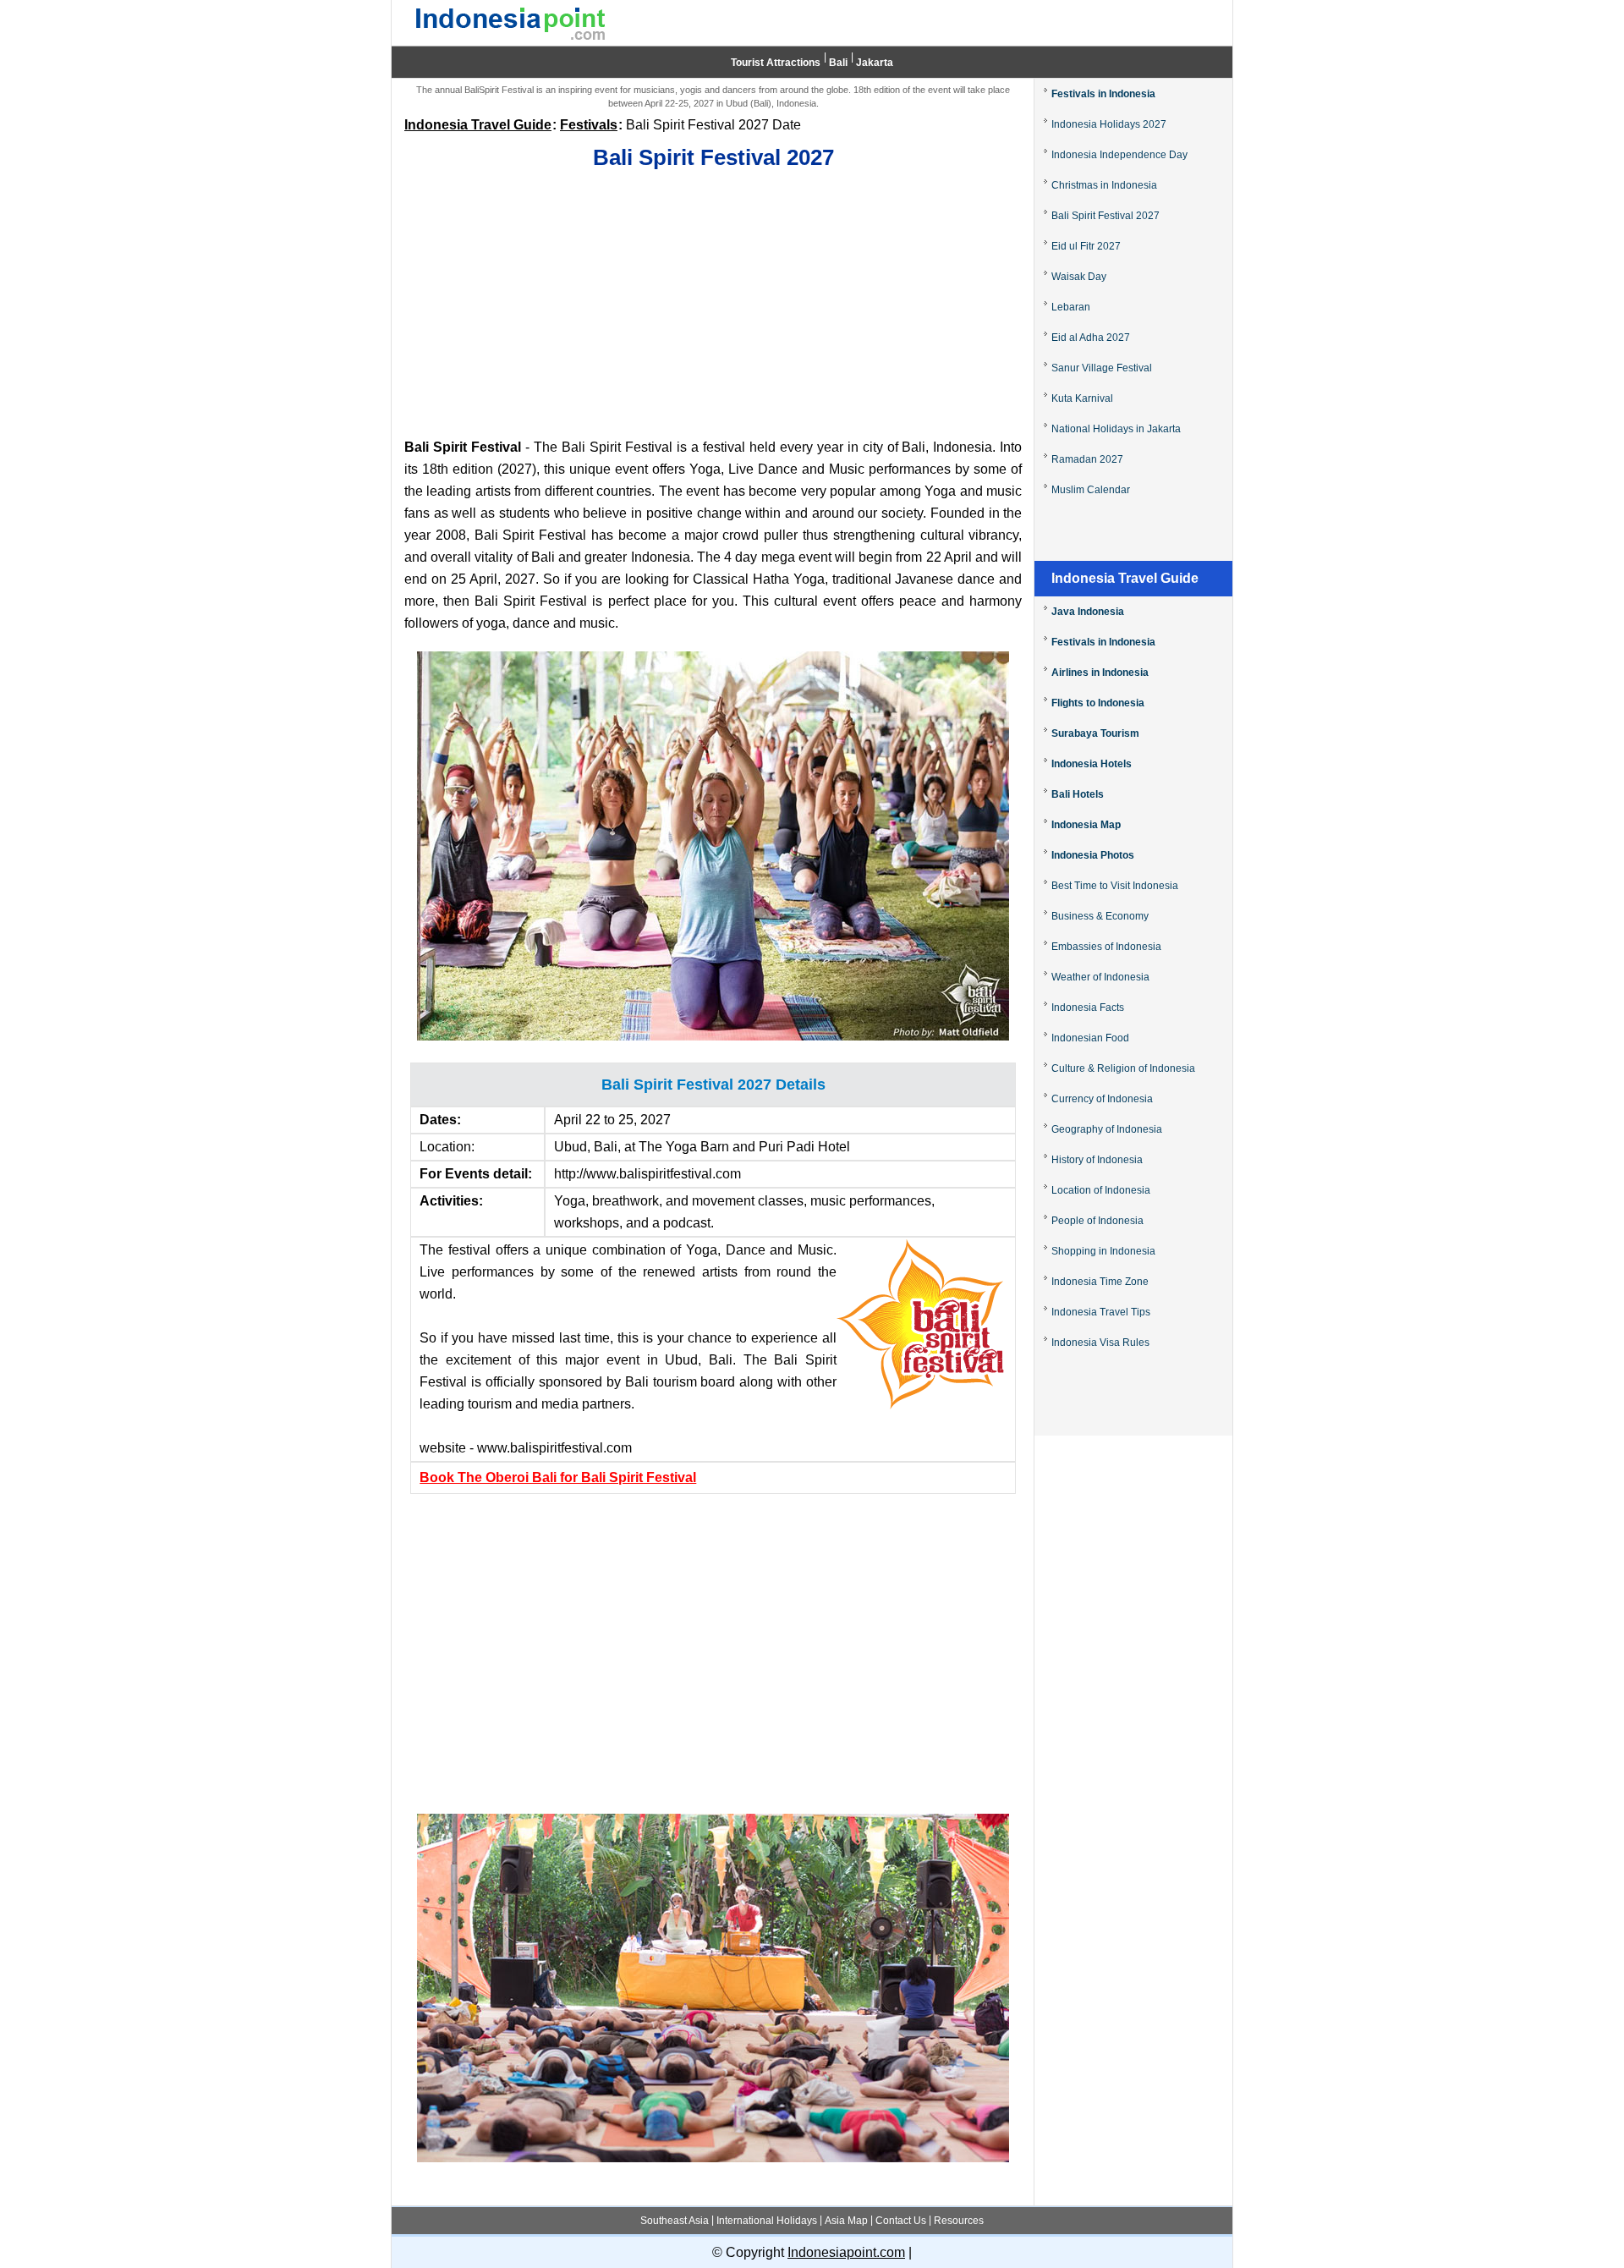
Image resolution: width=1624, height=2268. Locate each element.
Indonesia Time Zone (1100, 1282)
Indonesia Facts (1088, 1008)
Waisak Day (1079, 277)
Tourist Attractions (776, 63)
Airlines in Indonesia (1100, 673)
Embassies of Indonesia (1106, 947)
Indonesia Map (1086, 825)
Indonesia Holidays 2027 (1109, 124)
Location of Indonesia (1101, 1190)
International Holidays (767, 2221)
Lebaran (1071, 307)
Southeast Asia (675, 2221)
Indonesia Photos (1093, 855)
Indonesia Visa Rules (1100, 1343)
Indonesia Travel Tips (1101, 1312)
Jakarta (875, 63)
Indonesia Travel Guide (478, 125)
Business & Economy (1100, 916)
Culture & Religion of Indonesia (1123, 1068)
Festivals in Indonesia (1103, 94)
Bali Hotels (1078, 794)
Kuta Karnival (1082, 398)
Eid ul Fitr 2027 (1086, 246)
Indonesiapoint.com (846, 2252)
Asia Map (846, 2221)
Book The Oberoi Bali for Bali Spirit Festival (558, 1477)
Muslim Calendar (1091, 490)
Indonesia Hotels (1092, 764)
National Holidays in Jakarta (1116, 429)
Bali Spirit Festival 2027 (1106, 216)
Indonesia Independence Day (1119, 155)
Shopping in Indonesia (1103, 1251)
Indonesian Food (1090, 1038)
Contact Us (901, 2221)
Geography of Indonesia (1107, 1129)
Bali (838, 63)
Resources (959, 2221)
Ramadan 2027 (1087, 459)
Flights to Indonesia (1098, 703)
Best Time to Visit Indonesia (1115, 886)
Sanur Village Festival (1102, 368)
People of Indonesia (1097, 1221)
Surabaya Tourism (1095, 733)
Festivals (589, 125)
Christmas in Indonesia (1104, 185)
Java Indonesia (1088, 612)
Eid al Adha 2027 (1091, 338)
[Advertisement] (713, 305)
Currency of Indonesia (1102, 1099)
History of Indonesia (1097, 1160)
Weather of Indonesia (1100, 977)
